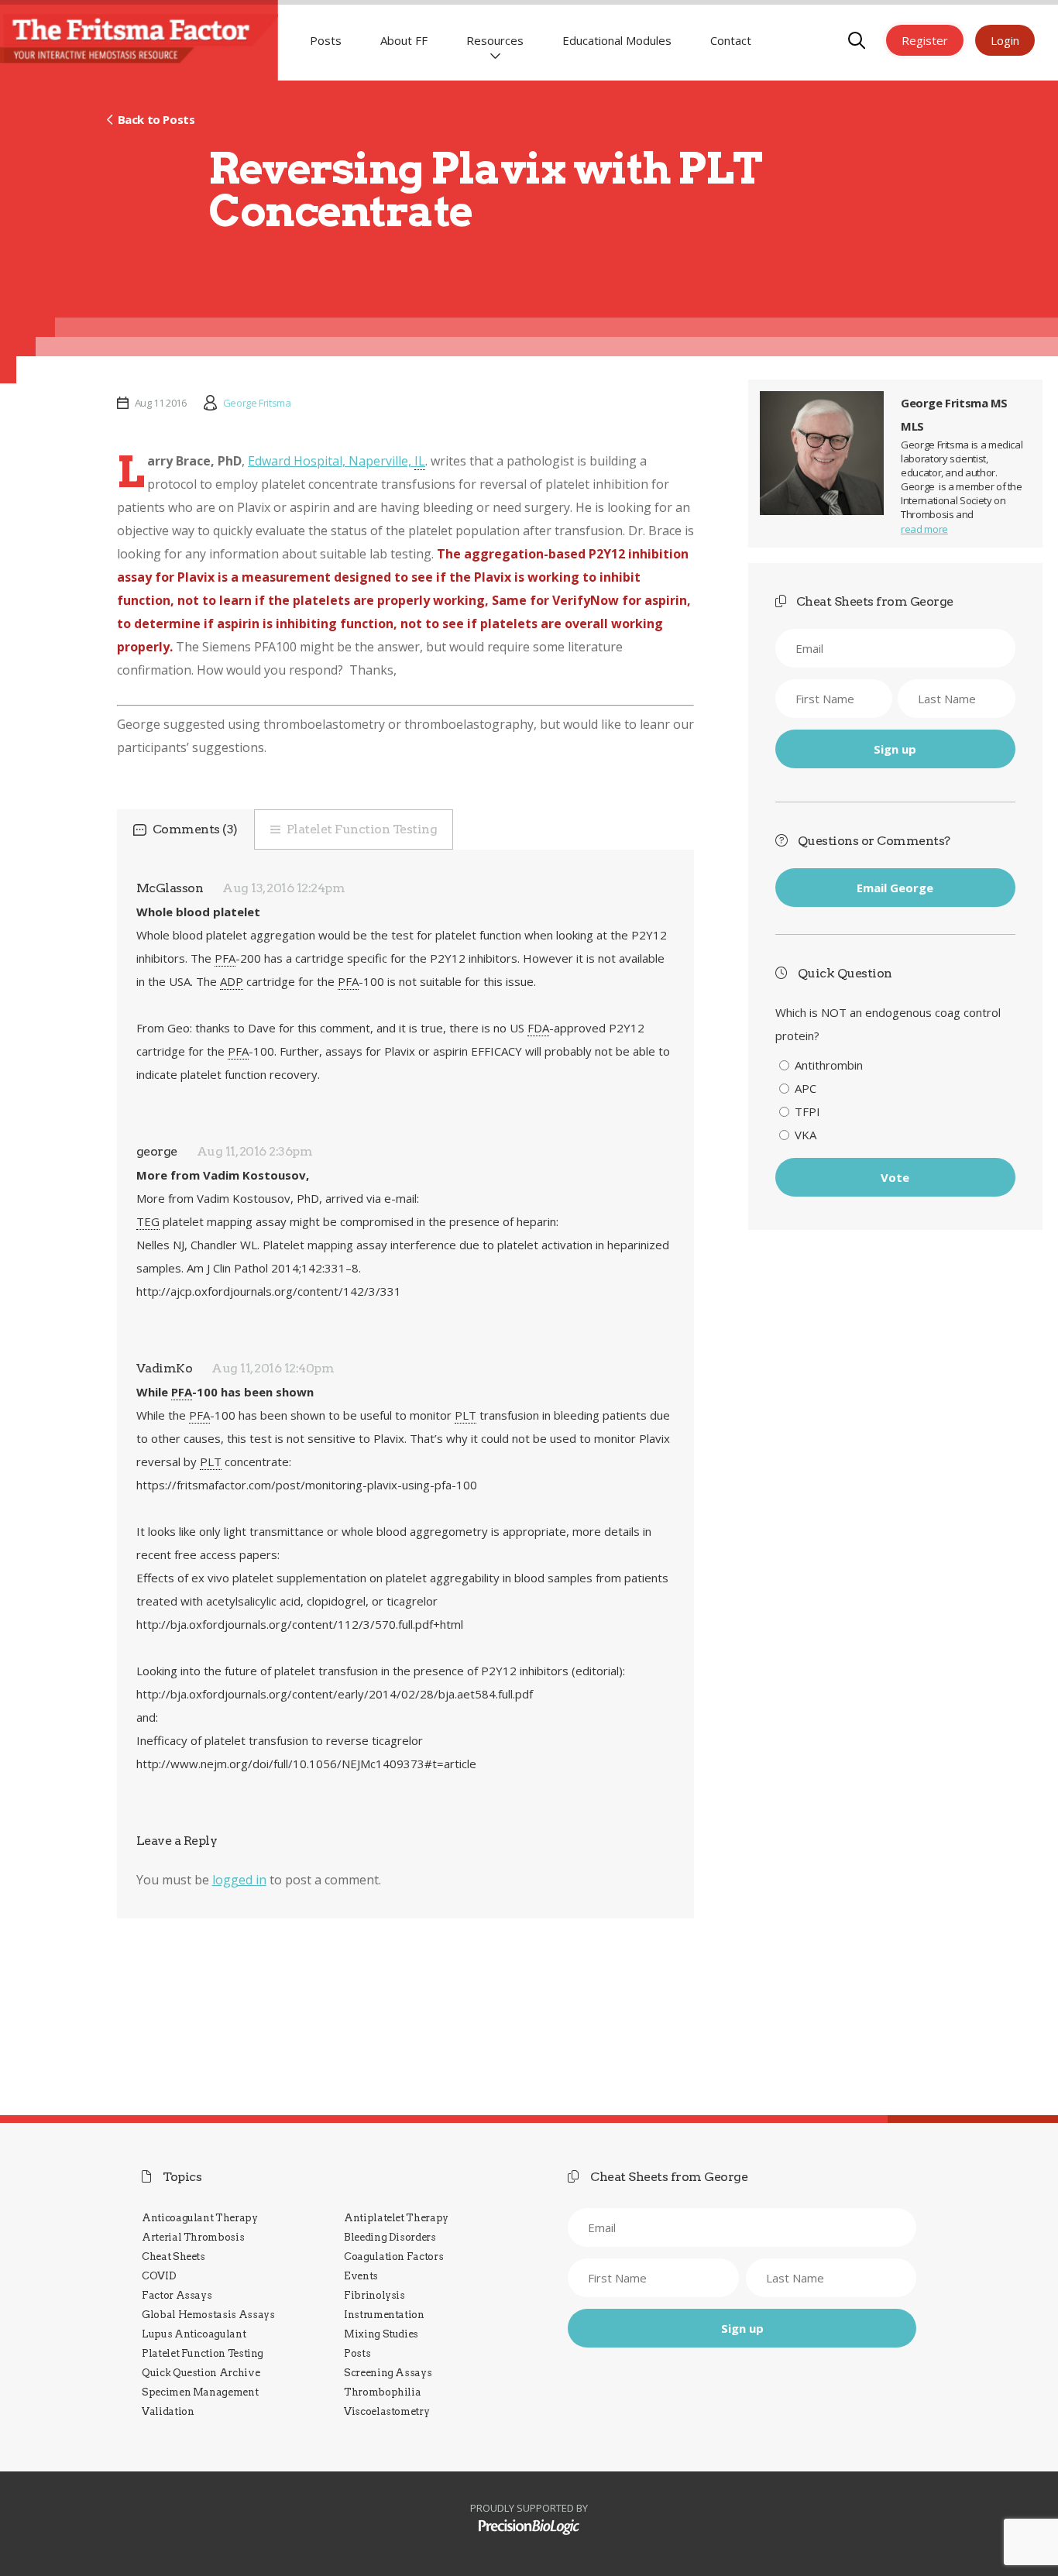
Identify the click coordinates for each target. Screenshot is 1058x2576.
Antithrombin (829, 1065)
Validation (168, 2411)
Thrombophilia (382, 2392)
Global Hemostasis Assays (208, 2315)
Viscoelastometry (386, 2411)
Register (925, 40)
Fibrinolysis (374, 2295)
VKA (806, 1135)
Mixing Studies (381, 2334)
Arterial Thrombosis (193, 2237)
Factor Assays (177, 2295)
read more (924, 529)
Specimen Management (200, 2392)
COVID (159, 2276)
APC (806, 1088)
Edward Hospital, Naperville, (337, 461)
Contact (731, 40)
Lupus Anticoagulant (194, 2334)
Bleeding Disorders (390, 2237)
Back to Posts (156, 119)
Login (1005, 40)
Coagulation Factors (393, 2257)
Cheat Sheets (173, 2257)
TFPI (807, 1111)
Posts (326, 40)
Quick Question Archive (201, 2373)
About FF (404, 40)
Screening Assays (388, 2373)
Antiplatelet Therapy (396, 2218)
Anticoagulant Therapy (200, 2218)
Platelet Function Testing (362, 829)
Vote (895, 1177)
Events (361, 2276)
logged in (239, 1880)
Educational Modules (617, 40)
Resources (495, 40)
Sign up (895, 749)
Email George (895, 888)
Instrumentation (384, 2315)
